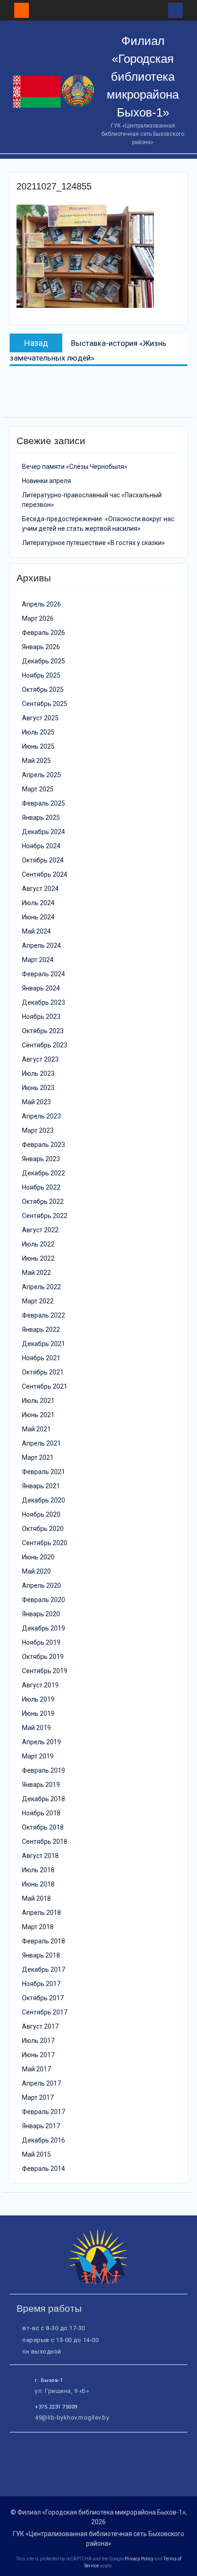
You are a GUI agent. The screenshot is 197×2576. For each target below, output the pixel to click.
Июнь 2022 (38, 1258)
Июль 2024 (38, 903)
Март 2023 (38, 1130)
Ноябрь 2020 (41, 1514)
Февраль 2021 (44, 1472)
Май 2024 (36, 931)
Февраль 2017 (44, 2112)
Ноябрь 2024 (41, 846)
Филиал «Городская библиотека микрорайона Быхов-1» (143, 77)
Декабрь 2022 (44, 1173)
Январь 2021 (41, 1486)
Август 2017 (40, 2026)
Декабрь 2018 (44, 1799)
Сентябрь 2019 (45, 1671)
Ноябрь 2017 (41, 1984)
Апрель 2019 (41, 1742)
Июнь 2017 (38, 2055)
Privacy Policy (139, 2559)
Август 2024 (40, 889)
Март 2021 (38, 1458)
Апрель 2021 (41, 1443)
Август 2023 (40, 1059)
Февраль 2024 (44, 974)
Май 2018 (36, 1898)
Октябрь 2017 (43, 1998)
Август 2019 (40, 1685)
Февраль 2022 (44, 1315)
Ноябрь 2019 (41, 1642)
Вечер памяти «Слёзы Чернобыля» (75, 467)
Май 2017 (36, 2069)
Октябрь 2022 (43, 1202)
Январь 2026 (41, 647)
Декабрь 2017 (44, 1970)
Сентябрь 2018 (45, 1842)
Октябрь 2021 (43, 1372)
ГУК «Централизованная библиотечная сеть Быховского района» (98, 2539)
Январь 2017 (41, 2126)
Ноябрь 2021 (41, 1358)
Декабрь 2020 (44, 1500)
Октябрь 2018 (43, 1827)
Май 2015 (36, 2154)
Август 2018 (40, 1856)
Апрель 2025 (41, 775)
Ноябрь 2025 (41, 675)
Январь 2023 (41, 1159)
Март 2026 (38, 618)
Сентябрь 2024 (45, 874)
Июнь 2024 (38, 917)
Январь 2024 (41, 988)
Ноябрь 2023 (41, 1017)
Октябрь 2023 (43, 1031)
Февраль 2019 (44, 1770)
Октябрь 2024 (43, 860)
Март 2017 (38, 2098)
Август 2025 (40, 718)
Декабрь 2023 (44, 1002)
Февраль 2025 (44, 803)
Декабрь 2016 (44, 2140)
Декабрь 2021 (44, 1344)
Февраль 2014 (44, 2169)
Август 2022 (40, 1230)
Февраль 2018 (44, 1941)
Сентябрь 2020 (45, 1543)
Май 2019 (36, 1728)
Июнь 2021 (38, 1415)
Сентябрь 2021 (45, 1386)
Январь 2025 (41, 818)
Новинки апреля (47, 481)
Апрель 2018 (41, 1913)
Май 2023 (36, 1102)
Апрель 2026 (41, 604)
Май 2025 (36, 761)
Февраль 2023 (44, 1145)
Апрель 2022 (41, 1287)
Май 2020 (36, 1571)
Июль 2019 (38, 1699)
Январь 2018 (41, 1955)
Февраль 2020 (44, 1600)
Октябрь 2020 (43, 1529)
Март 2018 (38, 1927)
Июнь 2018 (38, 1884)
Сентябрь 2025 (45, 704)
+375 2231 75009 (56, 2407)
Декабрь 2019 (44, 1628)
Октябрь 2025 (43, 690)
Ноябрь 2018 (41, 1813)
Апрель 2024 (41, 946)
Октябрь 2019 (43, 1657)
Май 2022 (36, 1273)
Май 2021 (36, 1429)
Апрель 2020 (41, 1586)
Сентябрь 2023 (45, 1045)
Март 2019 (38, 1756)
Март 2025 (38, 789)
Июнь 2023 (38, 1088)
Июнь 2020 (38, 1557)
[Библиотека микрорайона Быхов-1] (98, 2282)
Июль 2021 (38, 1401)
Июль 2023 (38, 1074)
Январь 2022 (41, 1330)
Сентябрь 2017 (45, 2012)
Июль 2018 (38, 1870)
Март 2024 (38, 960)
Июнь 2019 (38, 1714)
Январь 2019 (41, 1785)
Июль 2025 (38, 732)
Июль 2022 (38, 1244)
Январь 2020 (41, 1614)
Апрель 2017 (41, 2083)
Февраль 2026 (44, 633)
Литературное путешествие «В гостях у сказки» (93, 543)
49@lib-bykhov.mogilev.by (72, 2417)
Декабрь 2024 (44, 832)
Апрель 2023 (41, 1116)
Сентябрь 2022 (45, 1216)
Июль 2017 (38, 2041)
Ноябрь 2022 (41, 1187)
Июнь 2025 (38, 746)
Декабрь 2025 (44, 661)
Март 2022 (38, 1301)
